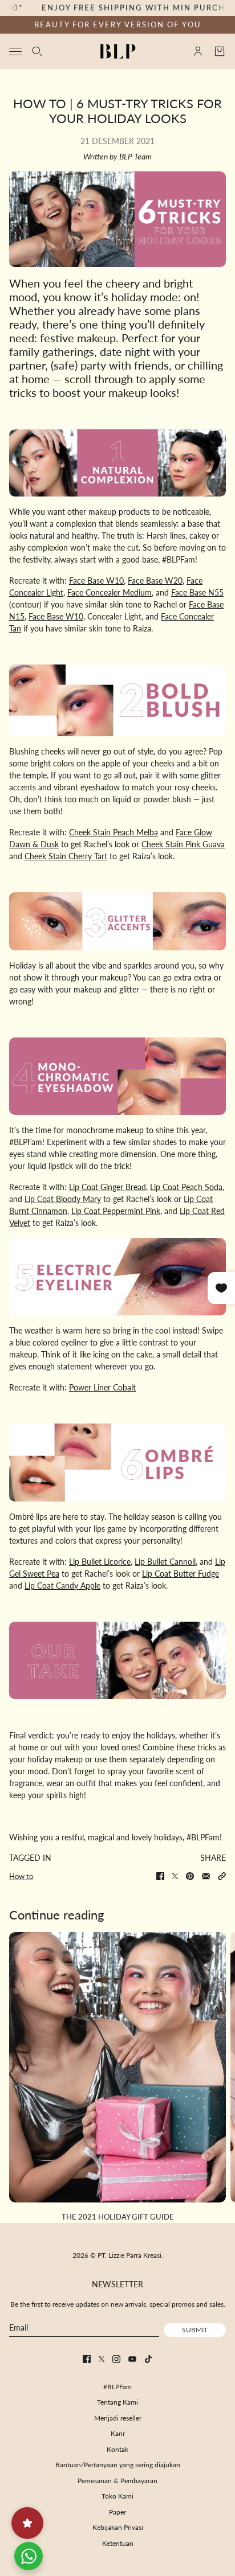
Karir (118, 2433)
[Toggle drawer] (15, 51)
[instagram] (116, 2359)
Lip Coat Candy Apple (62, 1586)
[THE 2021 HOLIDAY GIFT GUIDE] (117, 2067)
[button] (222, 1876)
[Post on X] (175, 1876)
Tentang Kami (117, 2402)
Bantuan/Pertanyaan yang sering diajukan (118, 2465)
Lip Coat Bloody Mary (63, 1199)
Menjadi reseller (118, 2418)
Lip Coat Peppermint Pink (116, 1211)
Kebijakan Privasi (118, 2527)
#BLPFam (117, 2387)
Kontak (117, 2449)
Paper (117, 2512)
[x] (102, 2359)
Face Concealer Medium (110, 592)
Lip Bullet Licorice (100, 1562)
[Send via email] (206, 1876)
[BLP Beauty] (118, 51)
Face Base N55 (197, 592)
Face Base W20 (155, 581)
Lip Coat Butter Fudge (181, 1574)
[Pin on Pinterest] (190, 1876)
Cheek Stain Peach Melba (114, 832)
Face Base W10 (96, 581)
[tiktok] (148, 2359)
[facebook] (87, 2359)
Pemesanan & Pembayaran (117, 2481)
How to (21, 1876)
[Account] (198, 51)
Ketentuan (118, 2543)
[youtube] (132, 2359)
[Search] (37, 51)
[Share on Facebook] (160, 1876)
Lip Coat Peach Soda (186, 1187)
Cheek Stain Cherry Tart (66, 856)
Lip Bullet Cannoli (165, 1562)
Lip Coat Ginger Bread (108, 1187)
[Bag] (220, 51)
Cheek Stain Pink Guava (183, 844)
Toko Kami (117, 2496)
